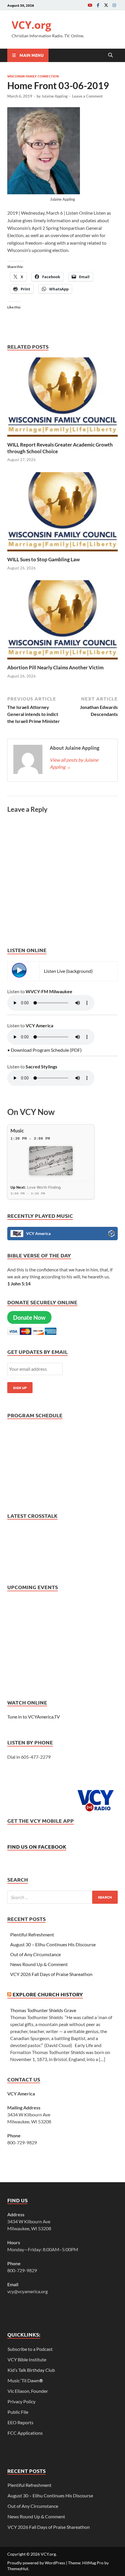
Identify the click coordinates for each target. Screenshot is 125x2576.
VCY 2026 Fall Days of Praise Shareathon (51, 1974)
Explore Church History (48, 1994)
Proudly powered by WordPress (36, 2563)
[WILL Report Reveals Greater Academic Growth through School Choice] (63, 399)
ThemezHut (18, 2569)
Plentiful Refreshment (32, 1934)
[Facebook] (98, 5)
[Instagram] (114, 5)
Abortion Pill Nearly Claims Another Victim (55, 667)
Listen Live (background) (68, 971)
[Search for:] (63, 1897)
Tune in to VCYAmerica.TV (34, 1717)
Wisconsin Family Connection (33, 76)
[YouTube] (90, 5)
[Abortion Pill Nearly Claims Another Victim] (63, 622)
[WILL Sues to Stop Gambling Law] (63, 513)
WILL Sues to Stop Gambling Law (43, 559)
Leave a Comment (87, 96)
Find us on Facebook (37, 1847)
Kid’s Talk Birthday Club (31, 2370)
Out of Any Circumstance (35, 1954)
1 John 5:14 (19, 1283)
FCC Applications (25, 2433)
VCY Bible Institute (27, 2359)
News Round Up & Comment (39, 1964)
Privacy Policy (22, 2401)
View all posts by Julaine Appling (74, 763)
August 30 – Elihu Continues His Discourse (53, 1944)
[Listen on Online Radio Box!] (111, 1234)
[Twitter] (106, 5)
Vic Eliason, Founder (28, 2391)
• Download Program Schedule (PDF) (44, 1050)
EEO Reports (20, 2422)
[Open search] (110, 55)
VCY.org (31, 25)
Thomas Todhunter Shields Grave (43, 2010)
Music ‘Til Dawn (25, 2380)
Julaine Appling (55, 96)
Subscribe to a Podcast (30, 2349)
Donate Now (29, 1317)
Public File (18, 2412)
